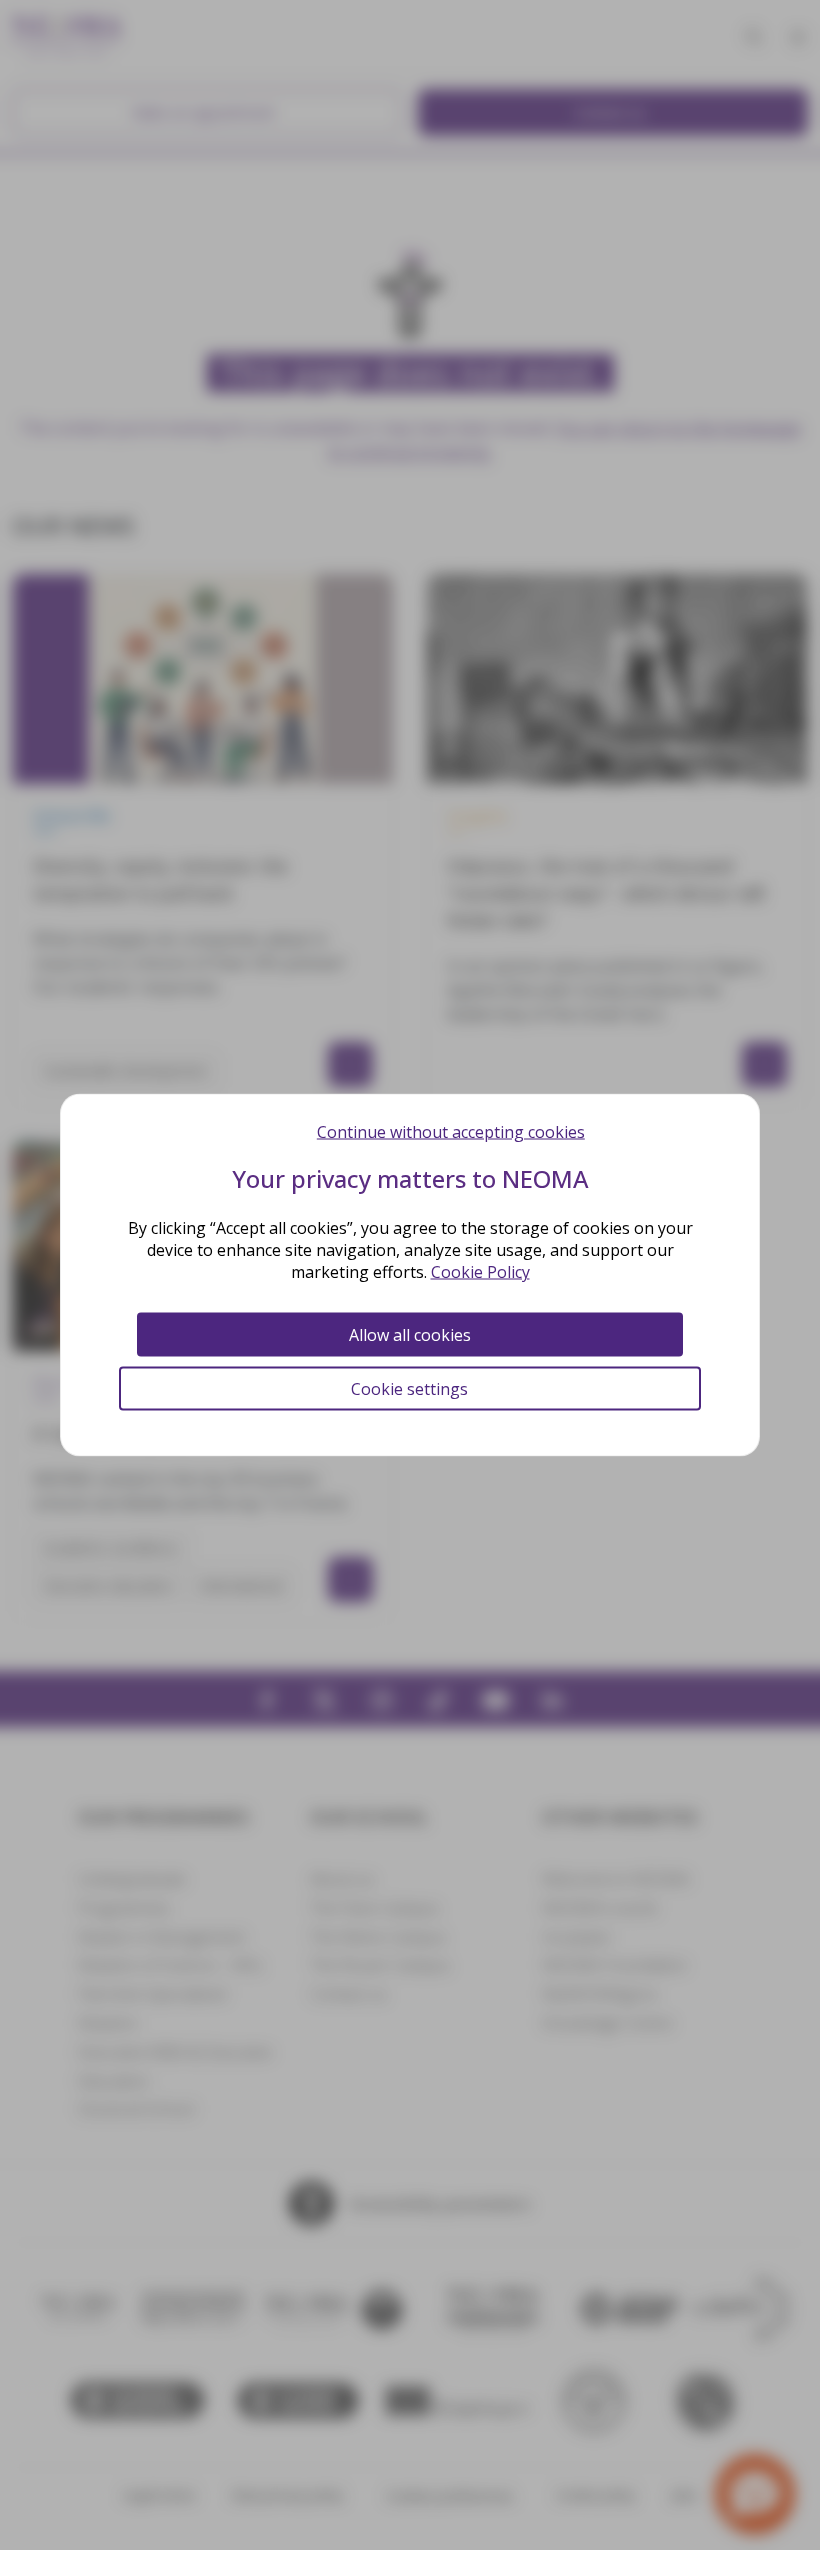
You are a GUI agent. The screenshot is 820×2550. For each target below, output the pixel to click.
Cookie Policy (480, 1272)
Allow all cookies (410, 1335)
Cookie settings (409, 1389)
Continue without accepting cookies (451, 1132)
